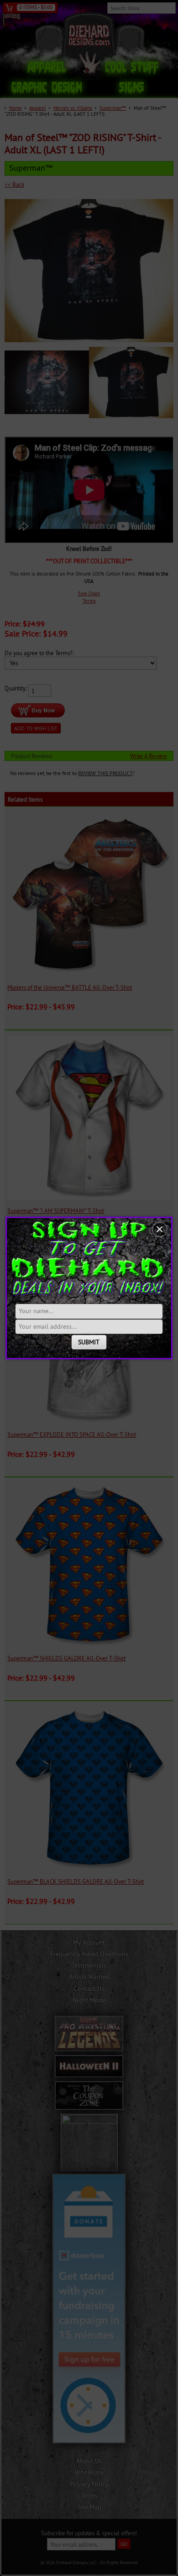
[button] (160, 1229)
